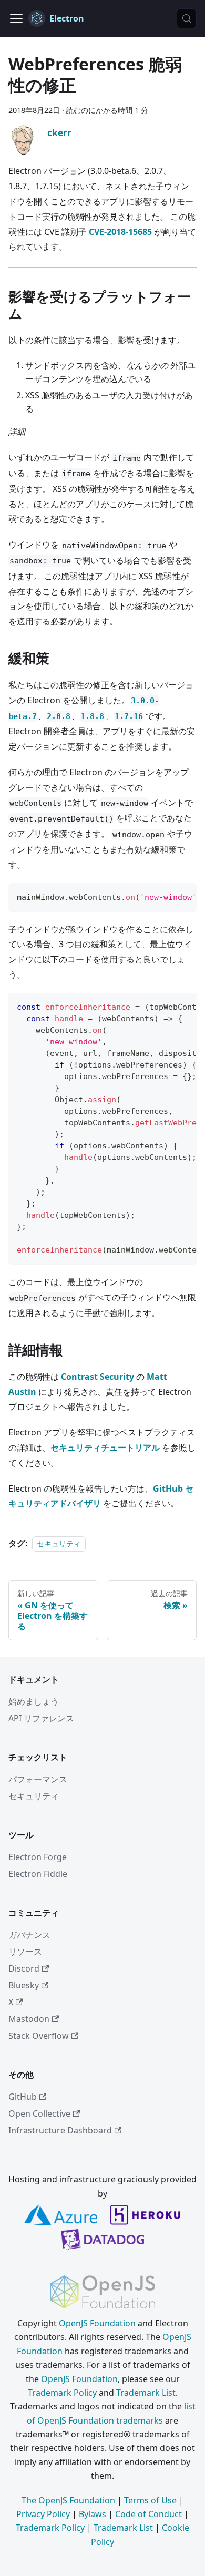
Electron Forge (38, 1857)
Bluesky (24, 1985)
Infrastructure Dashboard (60, 2130)
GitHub (23, 2097)
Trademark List (146, 2393)
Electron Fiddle (38, 1874)
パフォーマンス (38, 1779)
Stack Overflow (39, 2036)
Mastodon (29, 2019)
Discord (24, 1968)
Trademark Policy (62, 2393)
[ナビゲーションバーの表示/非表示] (16, 18)
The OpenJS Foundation (68, 2500)
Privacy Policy (43, 2514)
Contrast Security (98, 1377)
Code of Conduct (148, 2514)
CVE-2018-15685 (120, 232)
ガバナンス (29, 1935)
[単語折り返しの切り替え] (165, 896)
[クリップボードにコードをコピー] (184, 896)
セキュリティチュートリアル (105, 1448)
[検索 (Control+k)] (187, 18)
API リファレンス (41, 1718)
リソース (25, 1952)
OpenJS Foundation (97, 2323)
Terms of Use (150, 2500)
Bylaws (93, 2514)
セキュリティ (59, 1543)
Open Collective (39, 2113)
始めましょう (34, 1701)
